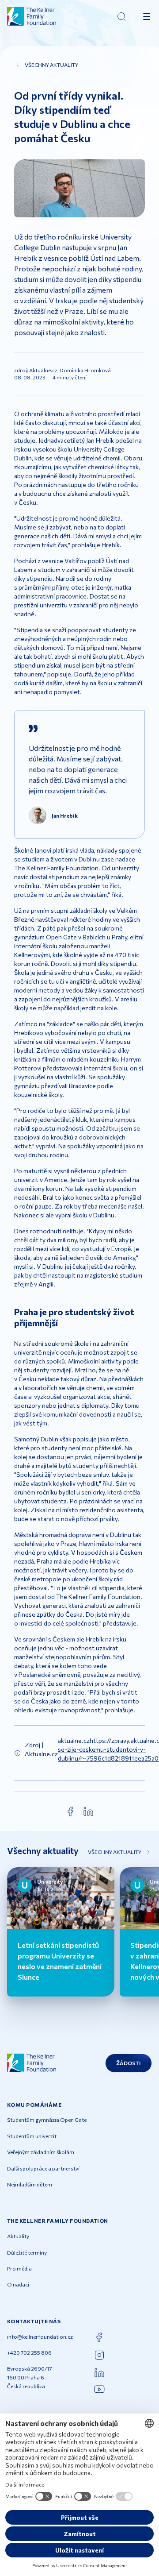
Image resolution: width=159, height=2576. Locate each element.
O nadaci (18, 2284)
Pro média (19, 2268)
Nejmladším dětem (30, 2184)
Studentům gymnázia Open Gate (47, 2120)
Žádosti (129, 2063)
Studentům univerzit (32, 2136)
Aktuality (18, 2236)
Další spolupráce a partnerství (43, 2168)
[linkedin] (88, 1811)
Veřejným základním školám (41, 2152)
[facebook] (71, 1811)
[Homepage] (32, 16)
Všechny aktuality (51, 65)
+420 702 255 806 (29, 2352)
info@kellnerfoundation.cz (40, 2337)
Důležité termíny (27, 2252)
